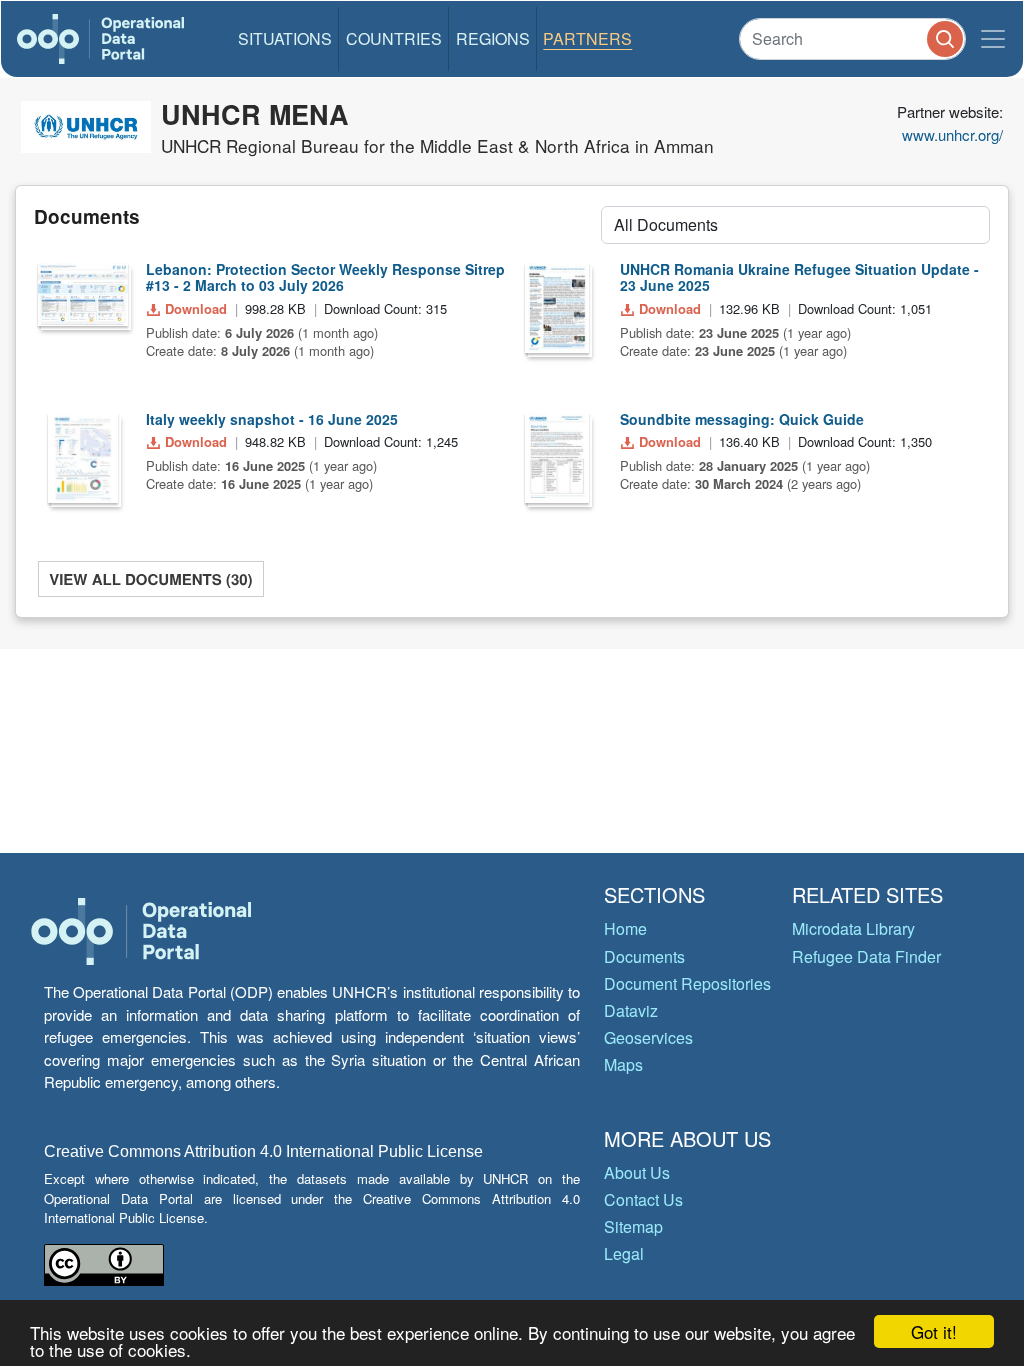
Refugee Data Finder (866, 956)
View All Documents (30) (150, 579)
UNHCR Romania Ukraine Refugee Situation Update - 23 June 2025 (799, 277)
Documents (644, 956)
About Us (637, 1172)
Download (196, 308)
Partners (587, 38)
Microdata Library (853, 928)
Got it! (934, 1331)
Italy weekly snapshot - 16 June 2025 (272, 419)
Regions (493, 38)
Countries (394, 38)
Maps (623, 1064)
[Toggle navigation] (993, 39)
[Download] (83, 295)
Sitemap (633, 1226)
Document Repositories (687, 983)
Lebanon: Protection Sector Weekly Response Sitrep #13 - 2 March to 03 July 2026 (325, 277)
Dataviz (631, 1010)
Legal (624, 1253)
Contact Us (643, 1199)
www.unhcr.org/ (952, 134)
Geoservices (648, 1037)
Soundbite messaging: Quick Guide (742, 419)
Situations (285, 38)
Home (625, 928)
